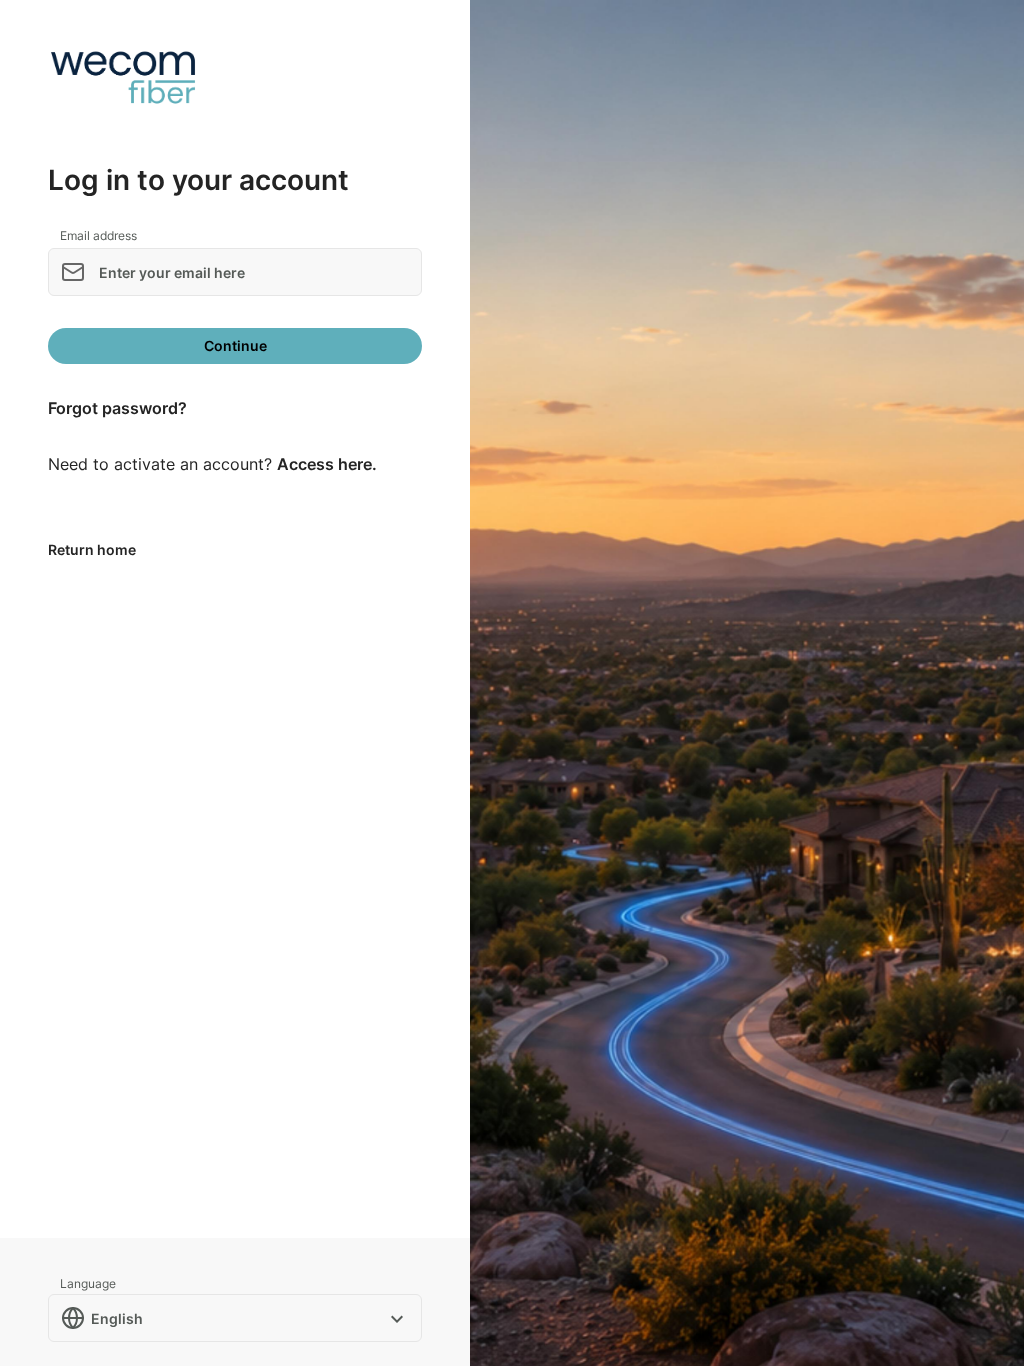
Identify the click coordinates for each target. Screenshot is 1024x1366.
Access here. (327, 464)
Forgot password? (117, 408)
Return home (92, 549)
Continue (235, 345)
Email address (98, 235)
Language (88, 1283)
